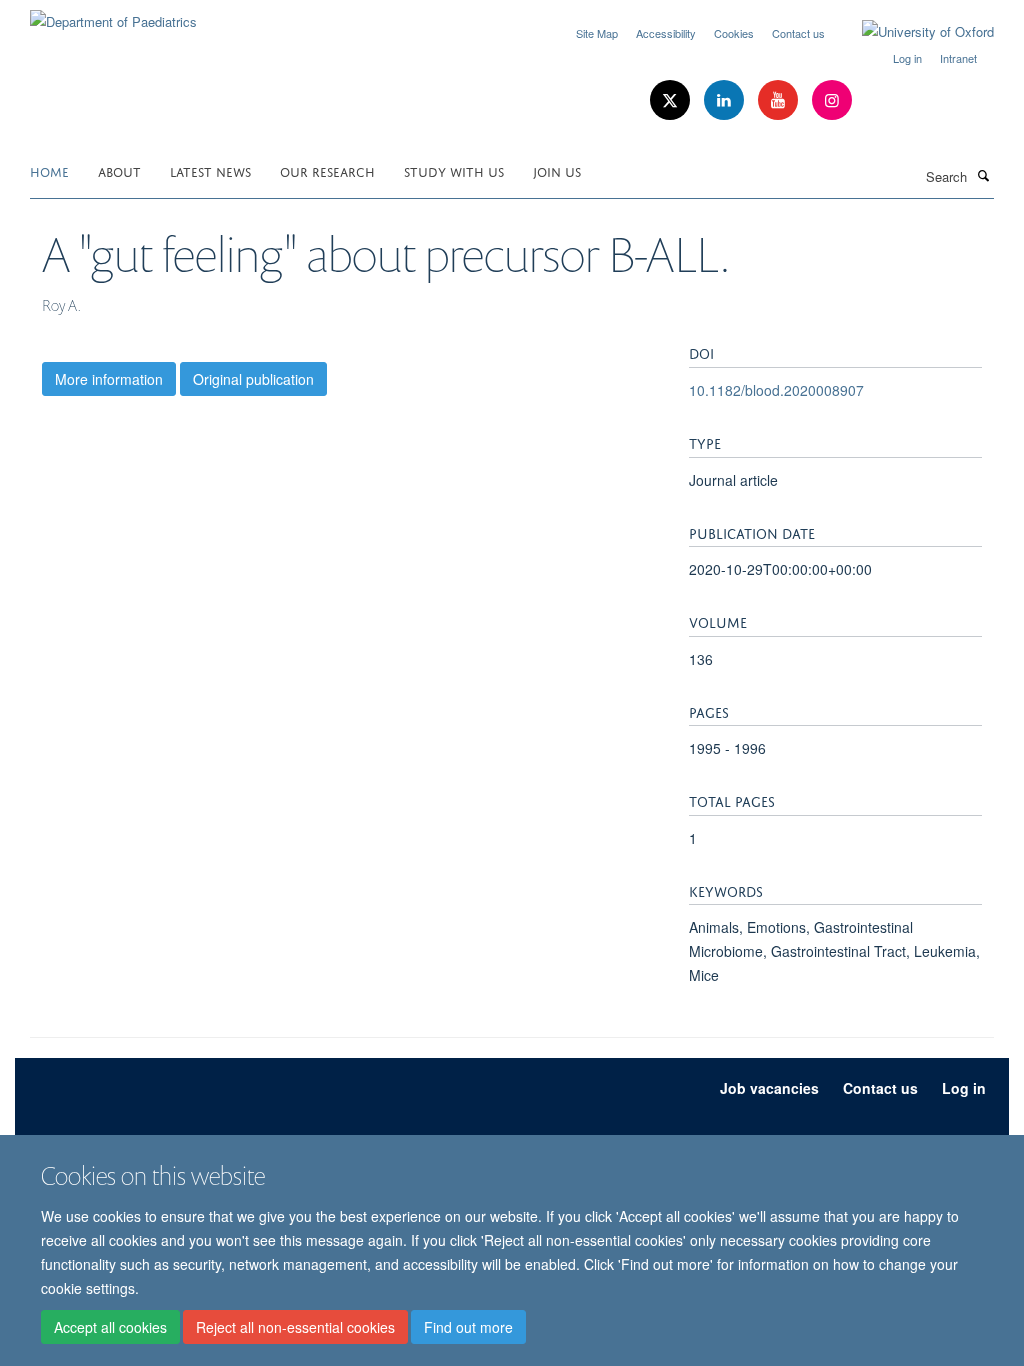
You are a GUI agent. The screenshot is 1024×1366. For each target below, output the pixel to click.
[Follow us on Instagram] (832, 100)
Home (49, 170)
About (119, 170)
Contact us (798, 33)
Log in (907, 58)
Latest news (210, 170)
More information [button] (109, 379)
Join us (557, 170)
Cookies (734, 33)
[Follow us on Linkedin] (726, 100)
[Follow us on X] (672, 100)
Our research (327, 170)
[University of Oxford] (913, 32)
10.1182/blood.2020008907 (776, 390)
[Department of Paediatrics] (113, 14)
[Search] (983, 175)
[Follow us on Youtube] (780, 100)
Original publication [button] (253, 379)
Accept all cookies (110, 1327)
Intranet (958, 58)
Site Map (597, 33)
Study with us (454, 170)
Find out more (468, 1327)
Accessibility (666, 33)
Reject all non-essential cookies (295, 1327)
